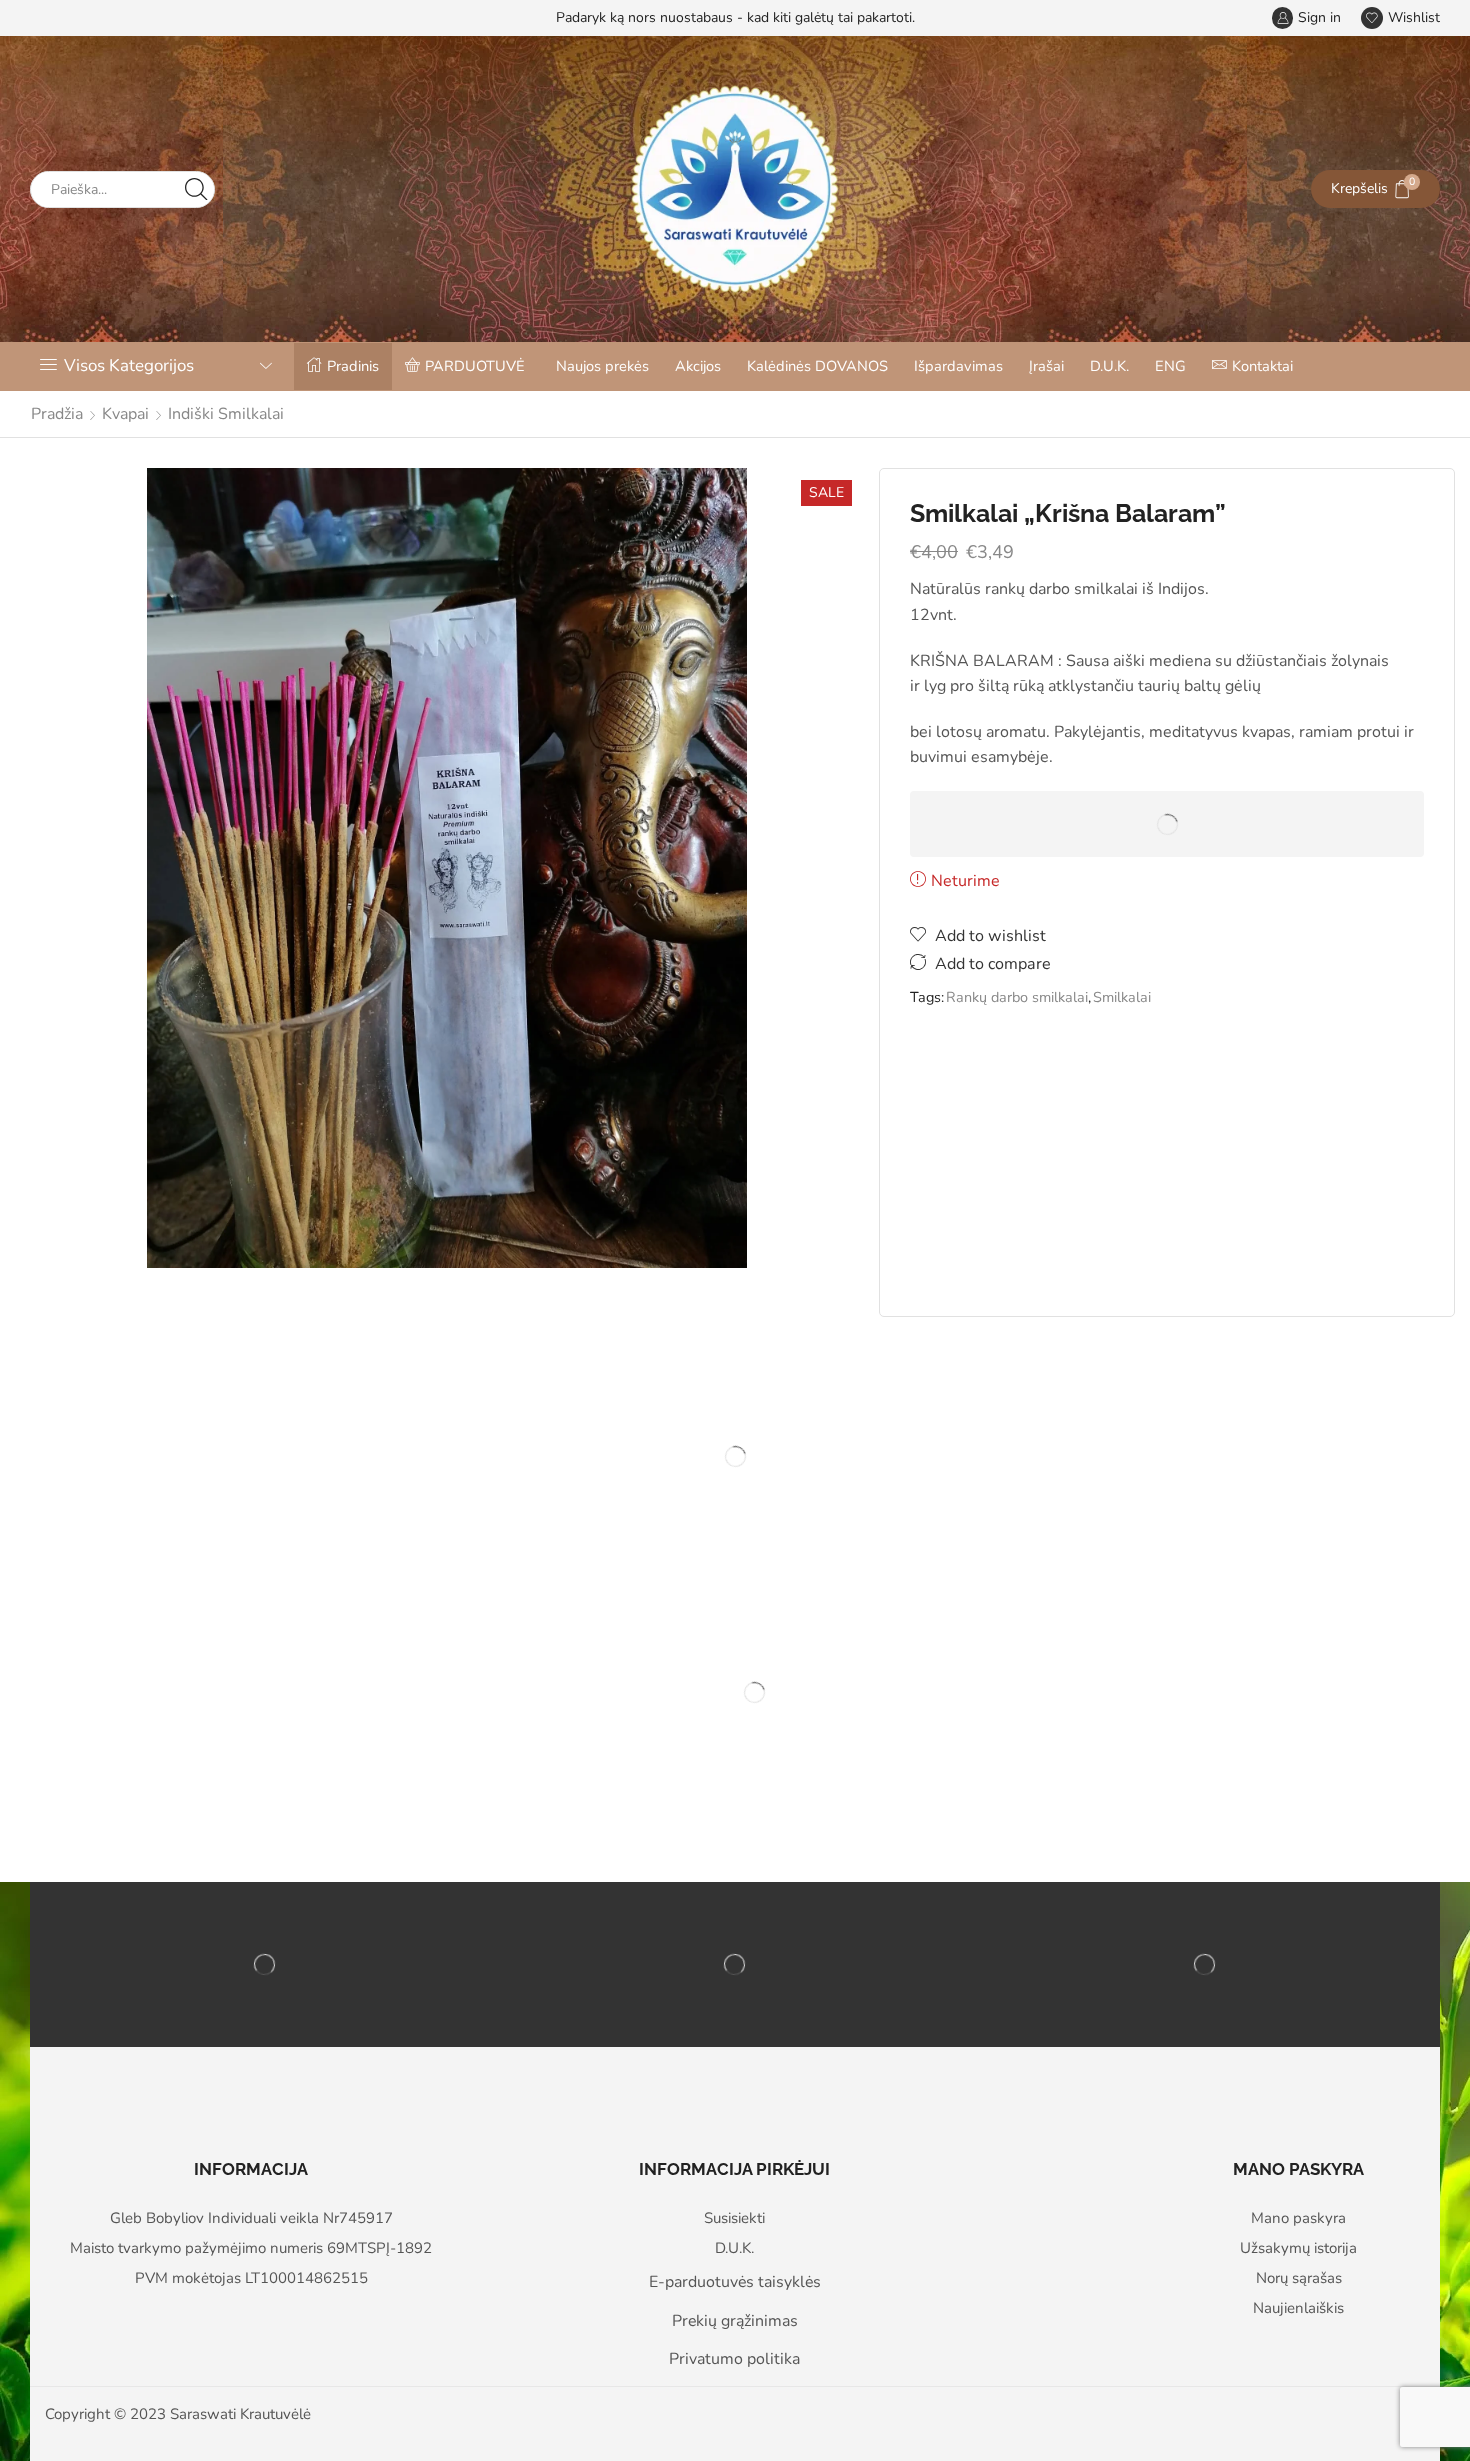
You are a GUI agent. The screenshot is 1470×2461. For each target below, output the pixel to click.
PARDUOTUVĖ (475, 366)
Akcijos (698, 366)
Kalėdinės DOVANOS (817, 366)
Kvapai (125, 414)
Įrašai (1046, 366)
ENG (1170, 366)
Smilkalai (1122, 997)
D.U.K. (1109, 366)
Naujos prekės (602, 366)
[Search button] (196, 189)
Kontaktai (1262, 366)
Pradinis (353, 366)
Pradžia (57, 414)
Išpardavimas (958, 366)
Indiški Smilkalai (226, 414)
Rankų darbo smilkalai (1017, 997)
